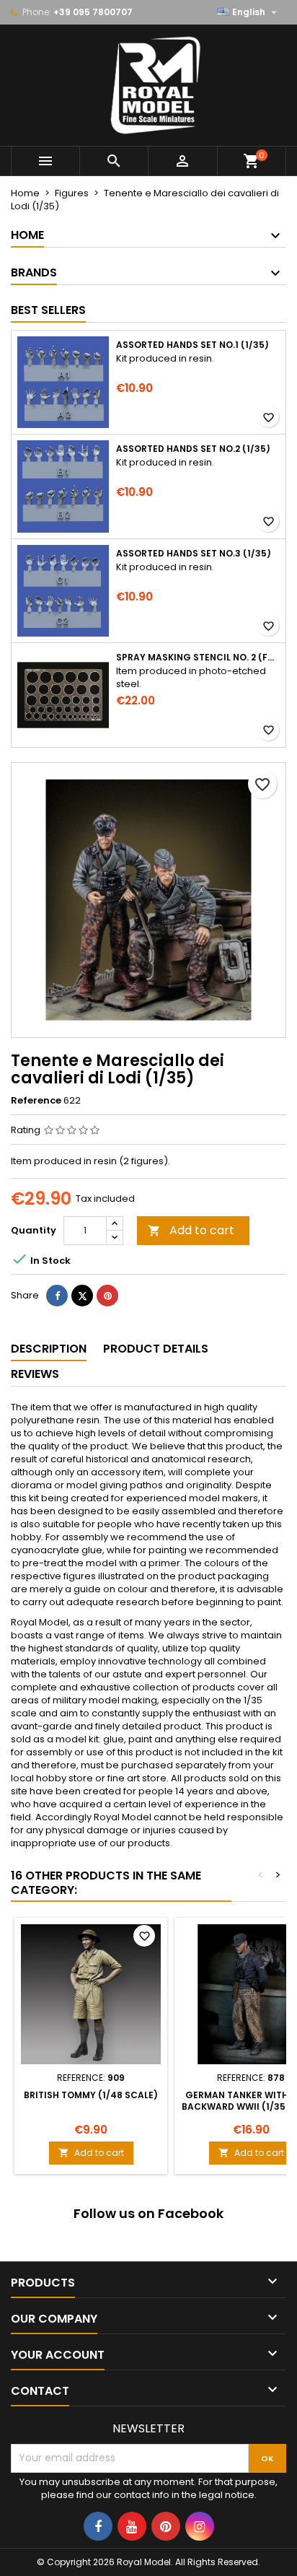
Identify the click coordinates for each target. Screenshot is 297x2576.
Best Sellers (48, 310)
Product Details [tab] (156, 1349)
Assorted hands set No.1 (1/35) (192, 345)
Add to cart (191, 1230)
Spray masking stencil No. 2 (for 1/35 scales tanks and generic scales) (198, 658)
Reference (36, 1101)
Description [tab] (49, 1349)
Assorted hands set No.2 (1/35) (193, 449)
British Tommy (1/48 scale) (91, 2095)
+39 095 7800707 (93, 12)
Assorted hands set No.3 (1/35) (194, 554)
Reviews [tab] (35, 1374)
